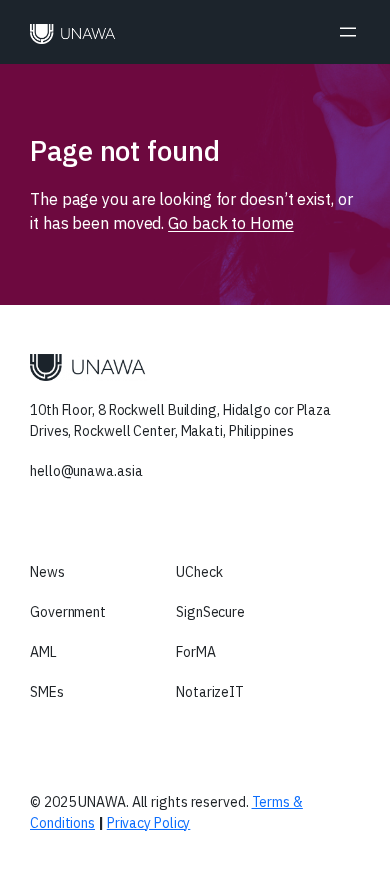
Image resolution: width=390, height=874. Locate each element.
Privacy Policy (149, 823)
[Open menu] (348, 32)
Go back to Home (231, 223)
